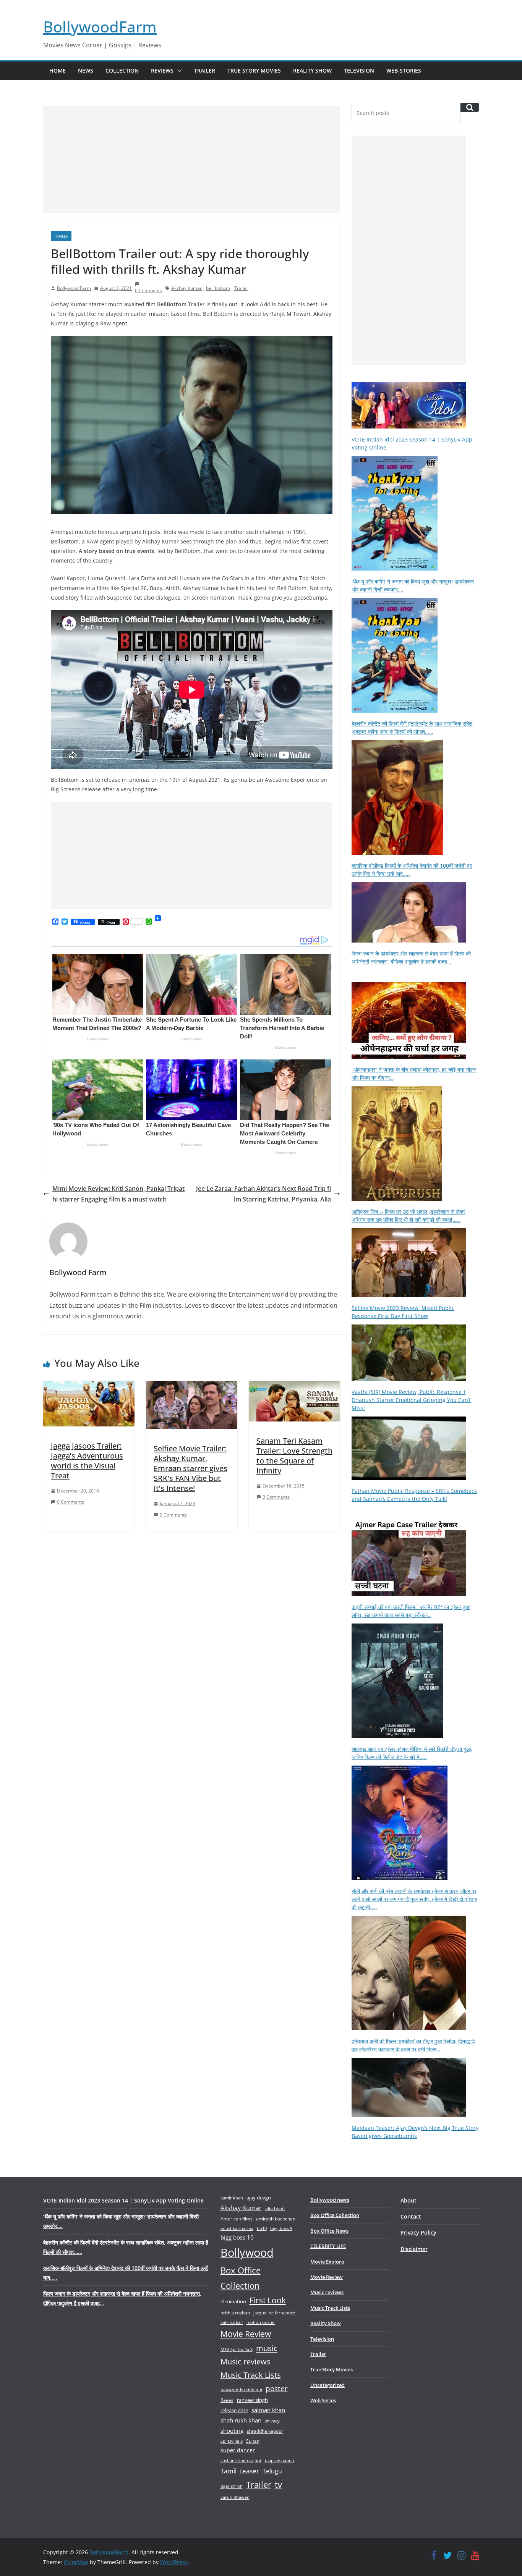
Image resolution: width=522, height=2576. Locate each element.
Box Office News (329, 2231)
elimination (233, 2301)
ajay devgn (259, 2198)
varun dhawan (235, 2497)
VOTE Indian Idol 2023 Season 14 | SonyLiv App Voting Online (123, 2200)
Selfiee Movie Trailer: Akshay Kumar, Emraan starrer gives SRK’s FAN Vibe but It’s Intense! (190, 1468)
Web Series (323, 2400)
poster (277, 2388)
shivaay (272, 2421)
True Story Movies (254, 70)
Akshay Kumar (186, 288)
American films (237, 2219)
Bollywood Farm (74, 288)
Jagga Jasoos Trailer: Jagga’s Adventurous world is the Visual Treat (87, 1461)
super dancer (238, 2450)
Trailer (205, 70)
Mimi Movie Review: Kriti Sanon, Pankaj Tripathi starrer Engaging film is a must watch (118, 1194)
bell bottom (218, 288)
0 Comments (71, 1502)
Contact (411, 2216)
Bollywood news (330, 2200)
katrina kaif (232, 2322)
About (409, 2200)
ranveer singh (252, 2400)
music (267, 2348)
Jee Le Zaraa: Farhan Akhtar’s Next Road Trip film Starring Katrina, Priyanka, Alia (263, 1194)
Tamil (229, 2471)
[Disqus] (192, 1638)
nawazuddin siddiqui (241, 2389)
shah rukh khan (241, 2420)
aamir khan (232, 2198)
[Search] (470, 107)
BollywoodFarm (100, 27)
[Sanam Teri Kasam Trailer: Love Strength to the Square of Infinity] (294, 1386)
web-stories (404, 70)
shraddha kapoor (265, 2431)
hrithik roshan (235, 2313)
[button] (178, 71)
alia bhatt (275, 2208)
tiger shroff (232, 2486)
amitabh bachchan (276, 2219)
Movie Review (246, 2334)
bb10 (262, 2228)
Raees (227, 2400)
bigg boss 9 (281, 2228)
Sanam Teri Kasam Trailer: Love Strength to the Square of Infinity (294, 1456)
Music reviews (246, 2362)
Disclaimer (414, 2249)
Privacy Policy (418, 2232)
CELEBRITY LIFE (328, 2246)
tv (278, 2485)
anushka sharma (237, 2228)
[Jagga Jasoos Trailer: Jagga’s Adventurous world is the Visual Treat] (89, 1386)
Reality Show (312, 70)
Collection (122, 70)
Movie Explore (327, 2262)
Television (359, 70)
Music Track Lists (251, 2375)
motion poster (261, 2322)
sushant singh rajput (241, 2460)
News (86, 70)
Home (58, 70)
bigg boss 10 (237, 2237)
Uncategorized (327, 2385)
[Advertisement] (192, 159)
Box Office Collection (241, 2278)
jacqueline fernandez (274, 2313)
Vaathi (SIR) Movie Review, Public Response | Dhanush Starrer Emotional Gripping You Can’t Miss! (411, 1400)
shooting (232, 2430)
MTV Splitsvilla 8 (237, 2349)
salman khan (268, 2410)
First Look (268, 2300)
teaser (250, 2471)
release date (234, 2410)
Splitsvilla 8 (232, 2441)
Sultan (253, 2441)
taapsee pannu (280, 2460)
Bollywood (247, 2253)
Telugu (272, 2471)
